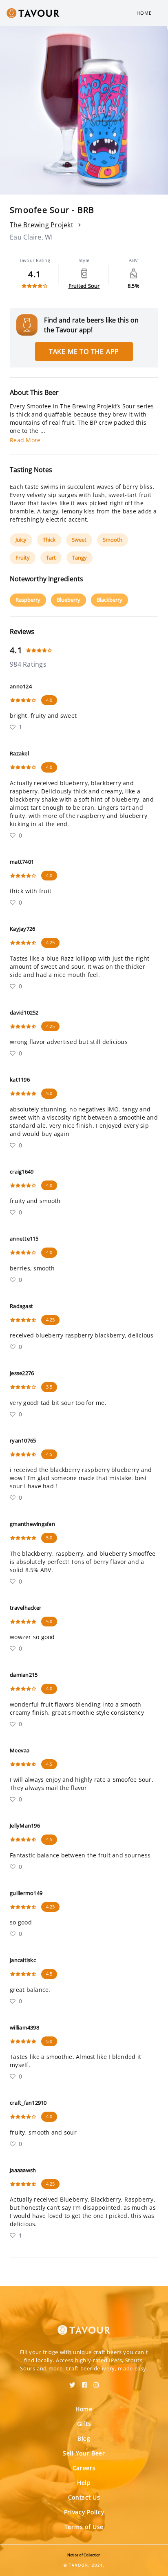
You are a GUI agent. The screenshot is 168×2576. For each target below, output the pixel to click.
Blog (84, 2438)
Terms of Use (84, 2527)
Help (84, 2483)
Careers (84, 2468)
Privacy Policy (84, 2512)
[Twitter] (72, 2382)
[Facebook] (84, 2382)
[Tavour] (84, 2325)
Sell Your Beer (84, 2453)
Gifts (84, 2424)
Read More (25, 440)
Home (144, 13)
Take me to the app (84, 352)
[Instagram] (96, 2382)
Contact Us (84, 2497)
